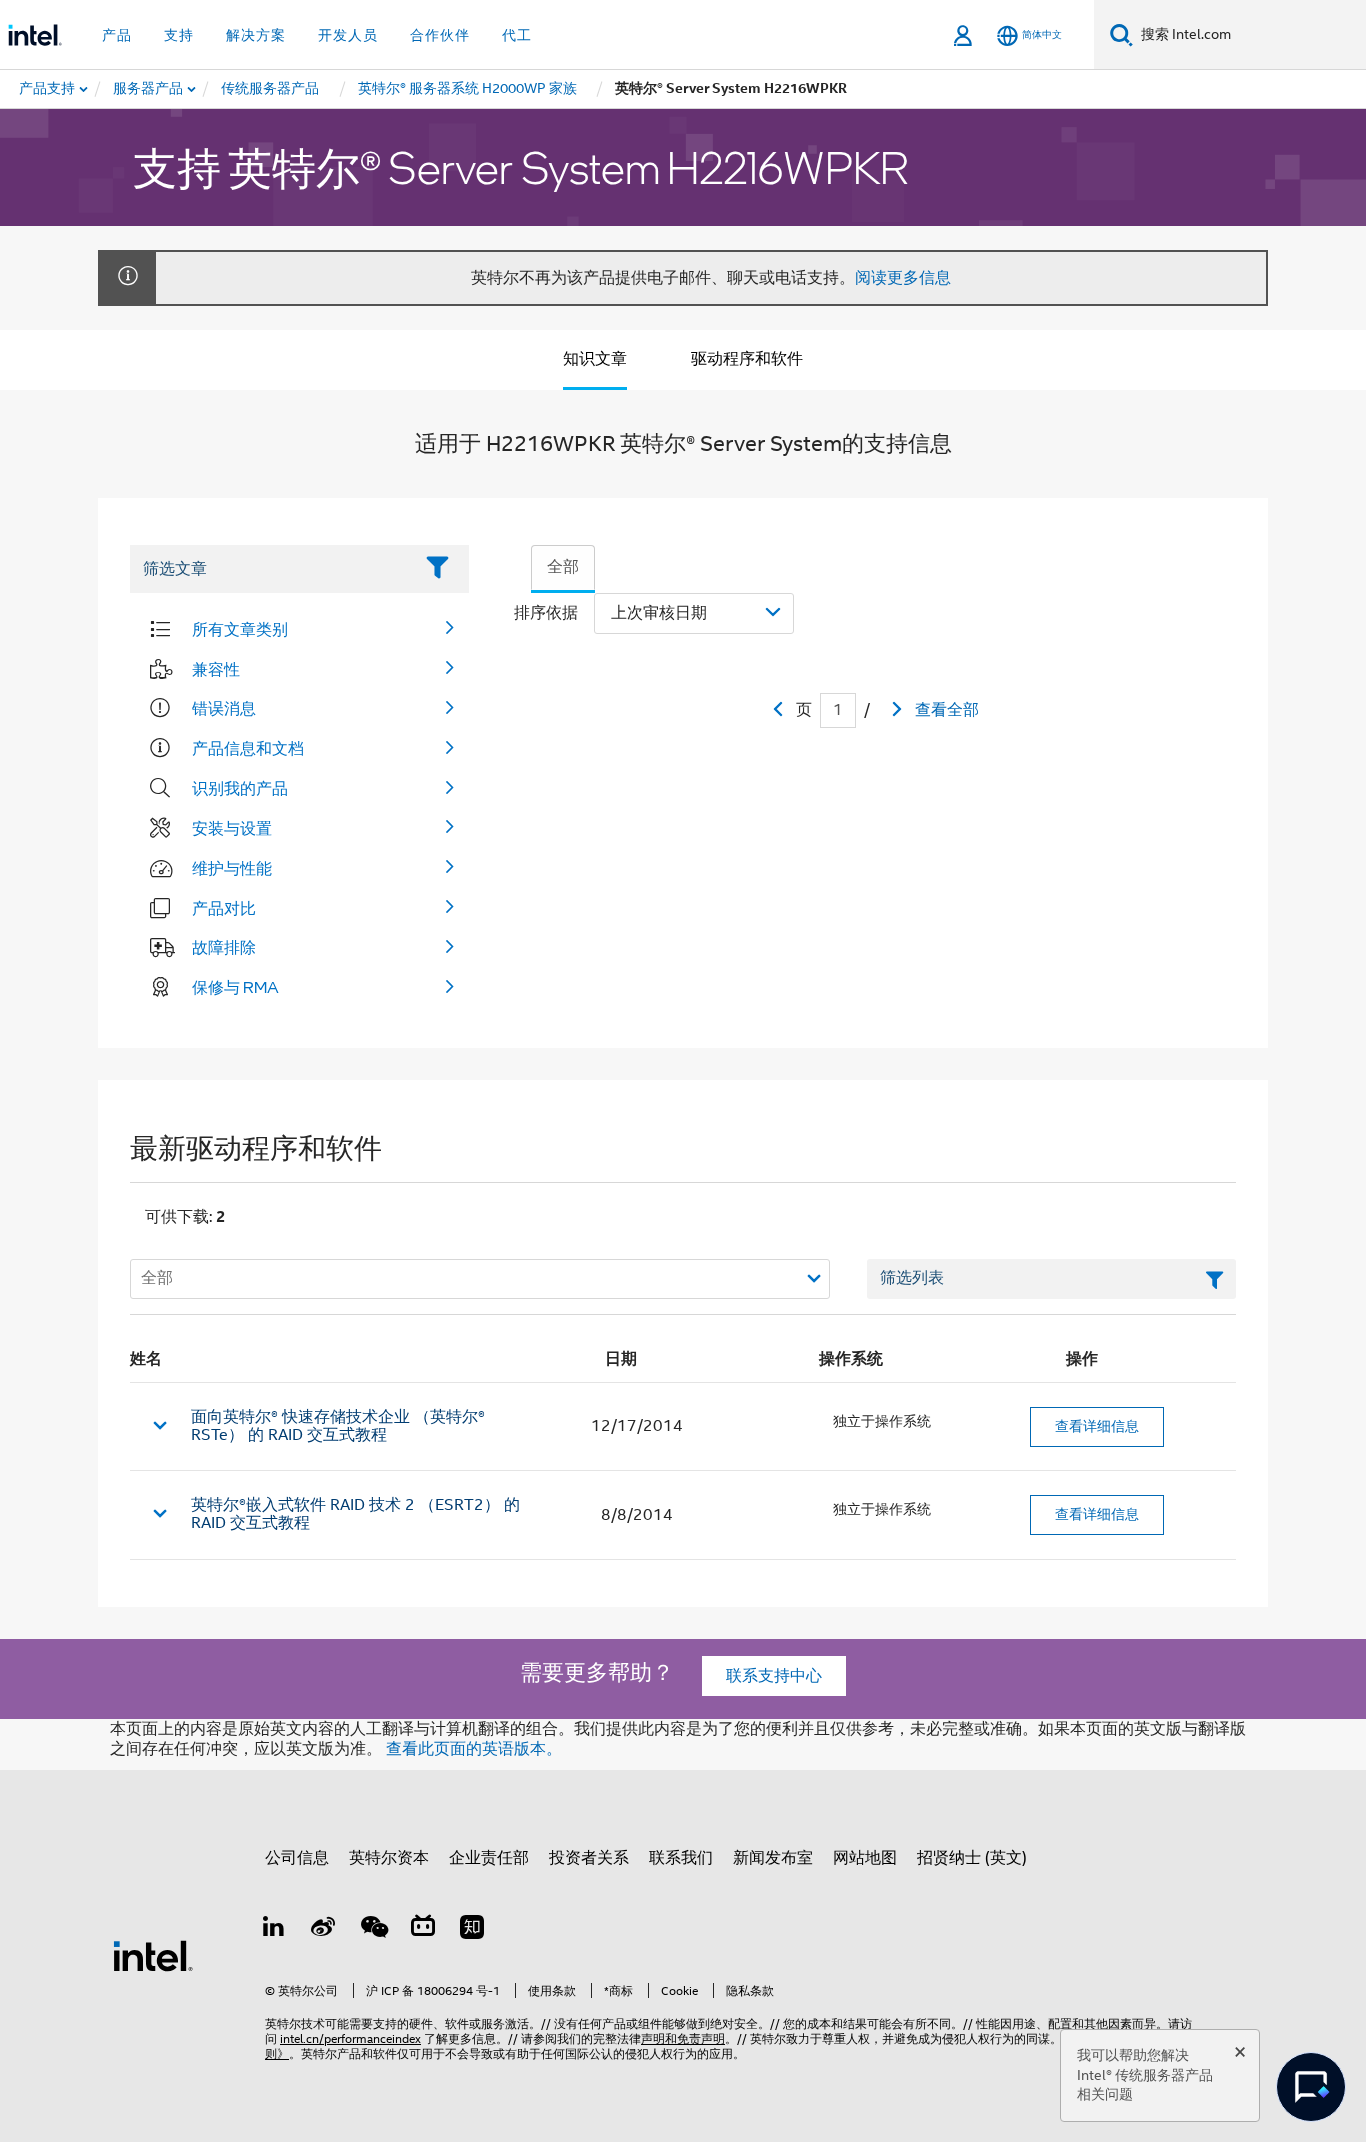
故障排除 (224, 947)
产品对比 (224, 908)
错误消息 (224, 708)
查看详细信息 (1097, 1426)
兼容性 (216, 669)
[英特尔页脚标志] (153, 1955)
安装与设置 (232, 828)
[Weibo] (324, 1930)
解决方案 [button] (256, 35)
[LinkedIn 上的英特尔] (274, 1930)
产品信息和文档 (248, 748)
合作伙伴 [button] (440, 35)
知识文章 (595, 359)
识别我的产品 (240, 788)
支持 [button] (179, 35)
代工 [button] (517, 35)
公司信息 (297, 1858)
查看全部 (947, 710)
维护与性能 (232, 868)
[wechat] (373, 1930)
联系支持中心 (774, 1676)
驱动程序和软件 (747, 359)
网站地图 (865, 1858)
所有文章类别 (240, 629)
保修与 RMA (235, 987)
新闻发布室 (773, 1858)
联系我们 (681, 1858)
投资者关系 (589, 1858)
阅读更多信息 (903, 278)
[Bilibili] (423, 1930)
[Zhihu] (472, 1930)
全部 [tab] (563, 567)
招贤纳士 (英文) (972, 1858)
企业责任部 (489, 1858)
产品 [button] (117, 35)
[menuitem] (149, 89)
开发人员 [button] (348, 35)
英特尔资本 (389, 1858)
